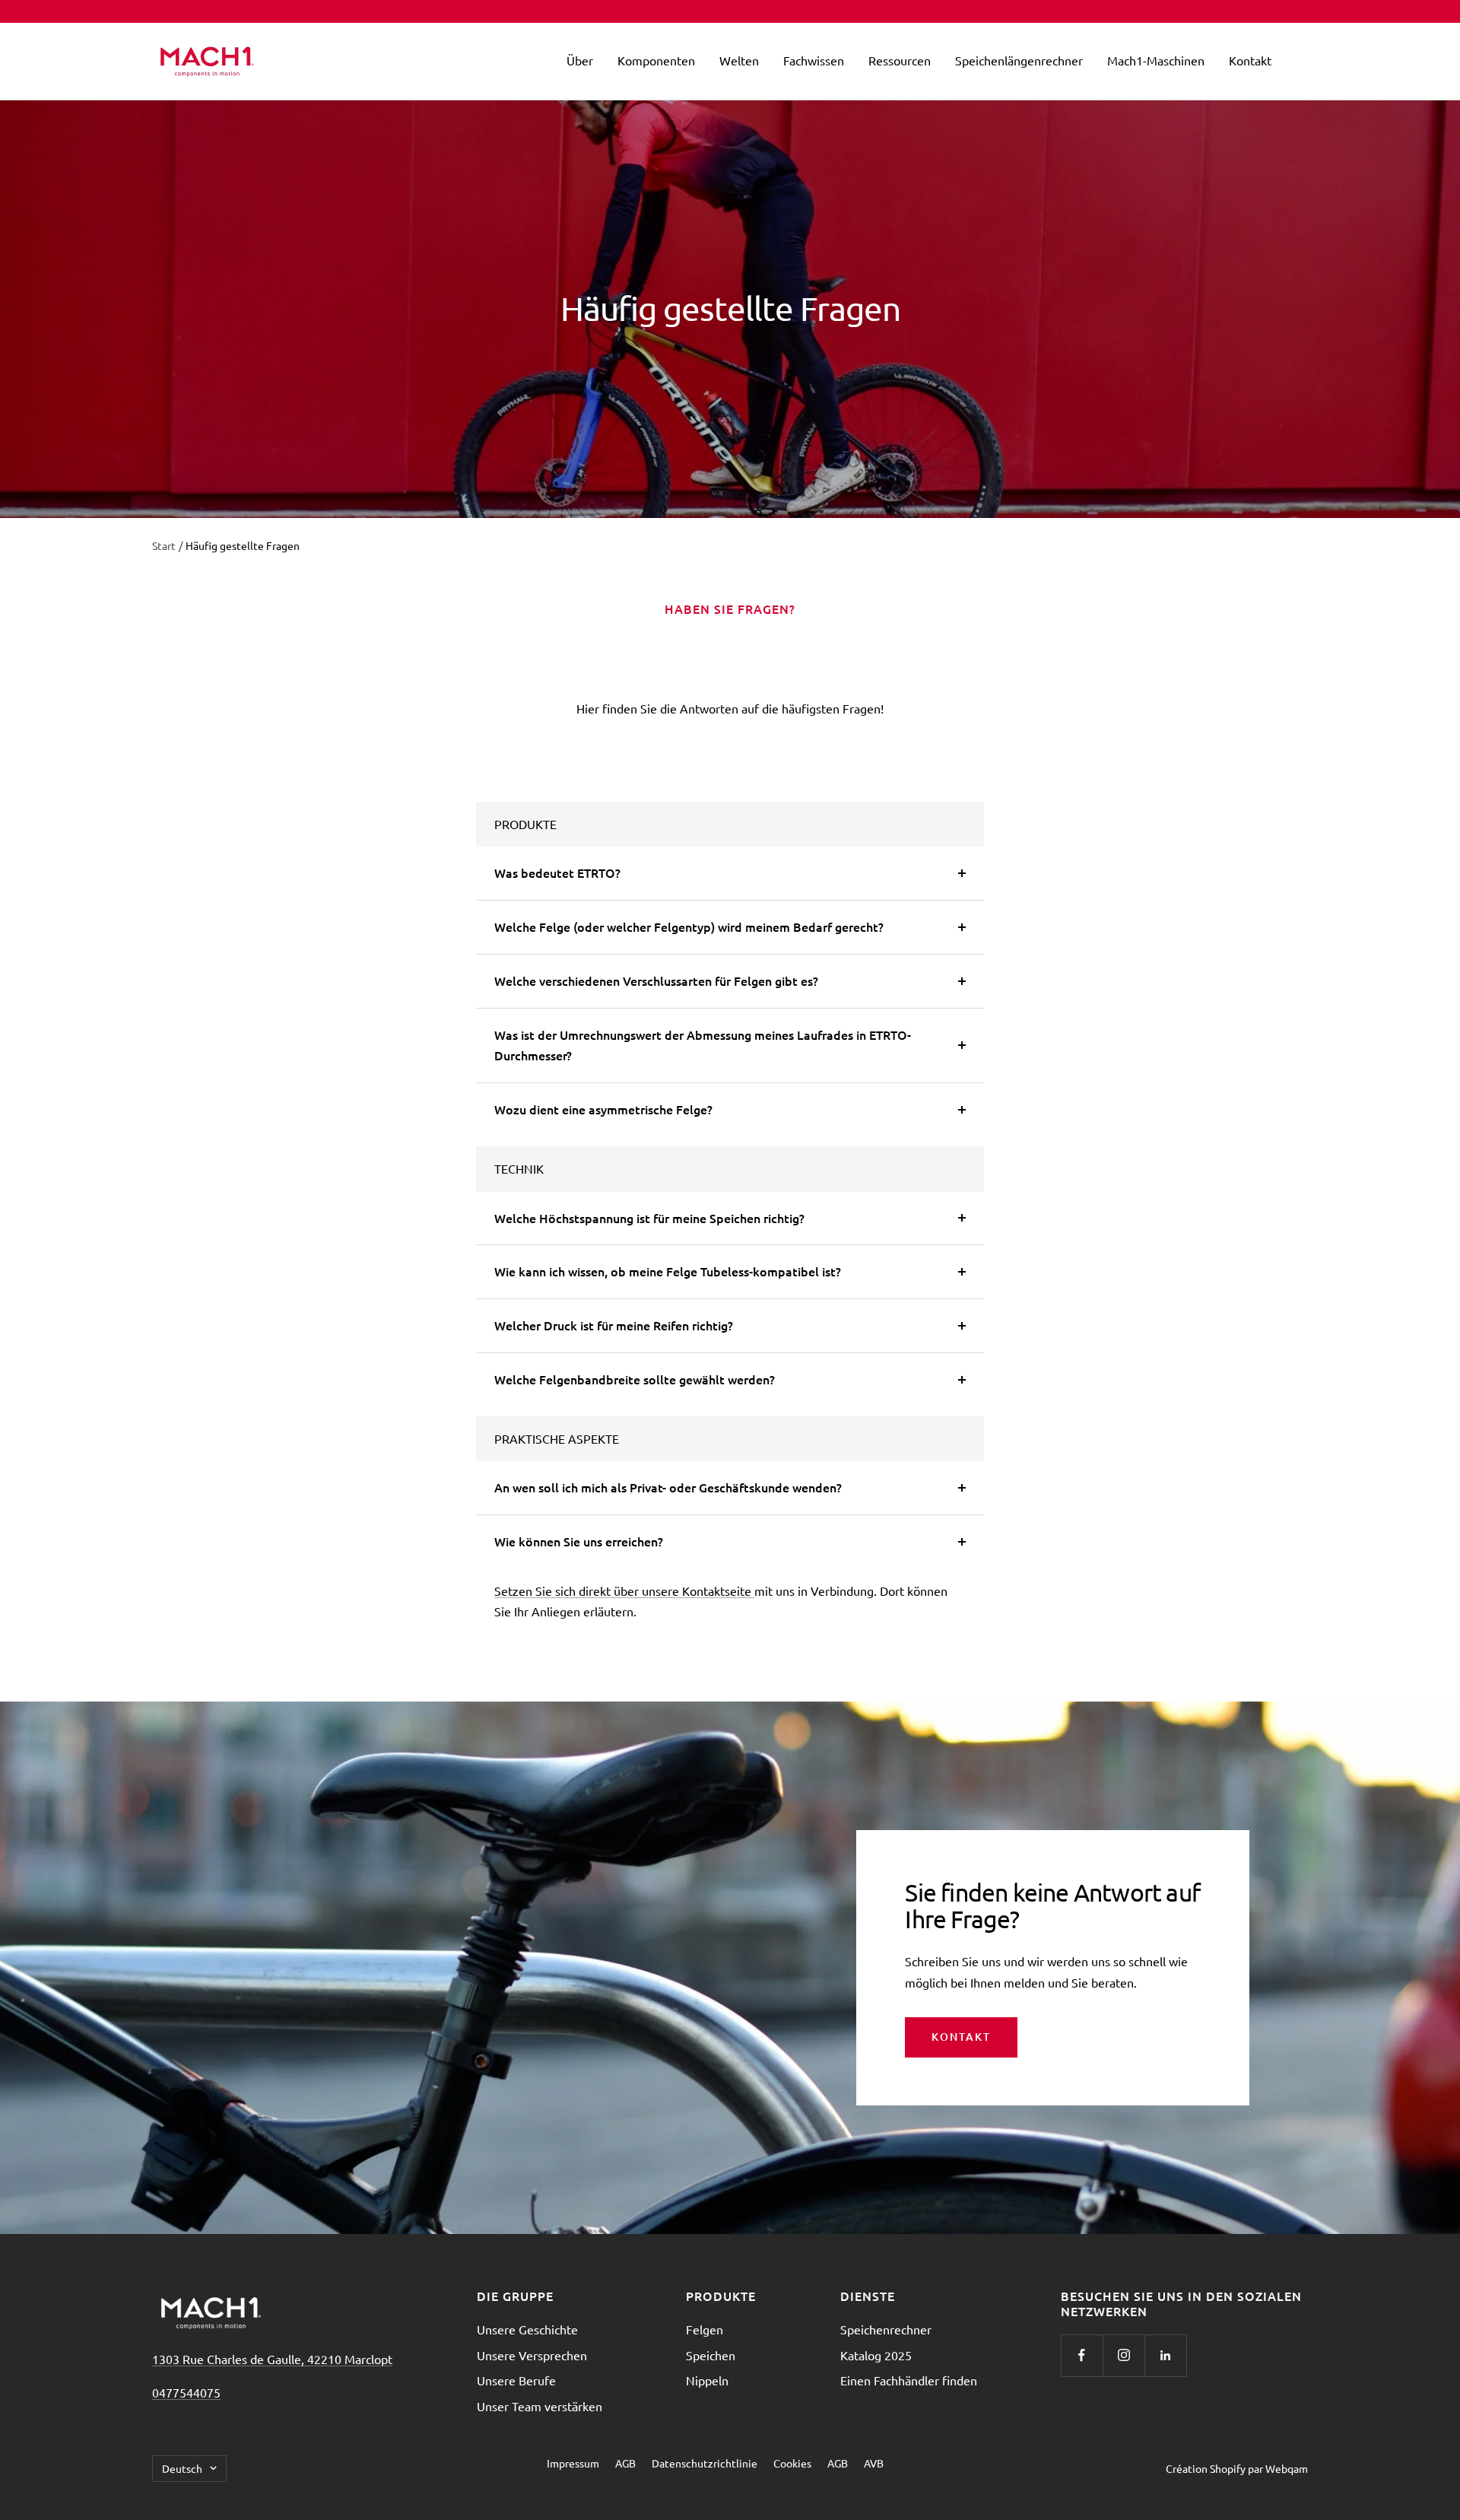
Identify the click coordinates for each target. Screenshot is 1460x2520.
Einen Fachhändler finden (909, 2380)
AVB (874, 2463)
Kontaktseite (718, 1590)
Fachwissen (814, 60)
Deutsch (182, 2468)
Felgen (705, 2329)
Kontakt (1250, 60)
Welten (739, 60)
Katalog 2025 (876, 2355)
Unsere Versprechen (532, 2355)
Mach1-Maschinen (1156, 60)
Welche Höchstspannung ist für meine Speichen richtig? (649, 1218)
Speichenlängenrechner (1019, 60)
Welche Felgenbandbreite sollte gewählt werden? (635, 1379)
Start (164, 545)
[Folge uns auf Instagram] (1124, 2355)
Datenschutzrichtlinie (705, 2463)
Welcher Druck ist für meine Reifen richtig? (614, 1325)
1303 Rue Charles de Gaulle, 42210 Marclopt (272, 2359)
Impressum (573, 2463)
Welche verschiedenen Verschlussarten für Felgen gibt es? (656, 980)
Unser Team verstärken (540, 2406)
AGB (625, 2463)
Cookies (792, 2463)
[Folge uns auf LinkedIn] (1165, 2355)
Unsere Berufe (516, 2380)
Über (580, 60)
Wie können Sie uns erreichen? (579, 1541)
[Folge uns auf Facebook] (1082, 2355)
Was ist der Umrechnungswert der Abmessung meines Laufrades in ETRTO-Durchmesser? (703, 1045)
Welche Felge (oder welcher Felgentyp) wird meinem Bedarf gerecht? (689, 926)
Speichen (711, 2355)
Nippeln (707, 2380)
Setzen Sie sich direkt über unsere (588, 1590)
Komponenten (656, 60)
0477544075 (186, 2392)
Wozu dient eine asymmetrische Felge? (603, 1109)
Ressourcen (900, 60)
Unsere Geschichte (527, 2329)
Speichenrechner (886, 2329)
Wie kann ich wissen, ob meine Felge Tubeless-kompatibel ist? (668, 1271)
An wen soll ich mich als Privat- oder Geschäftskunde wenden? (668, 1487)
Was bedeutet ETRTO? (557, 872)
